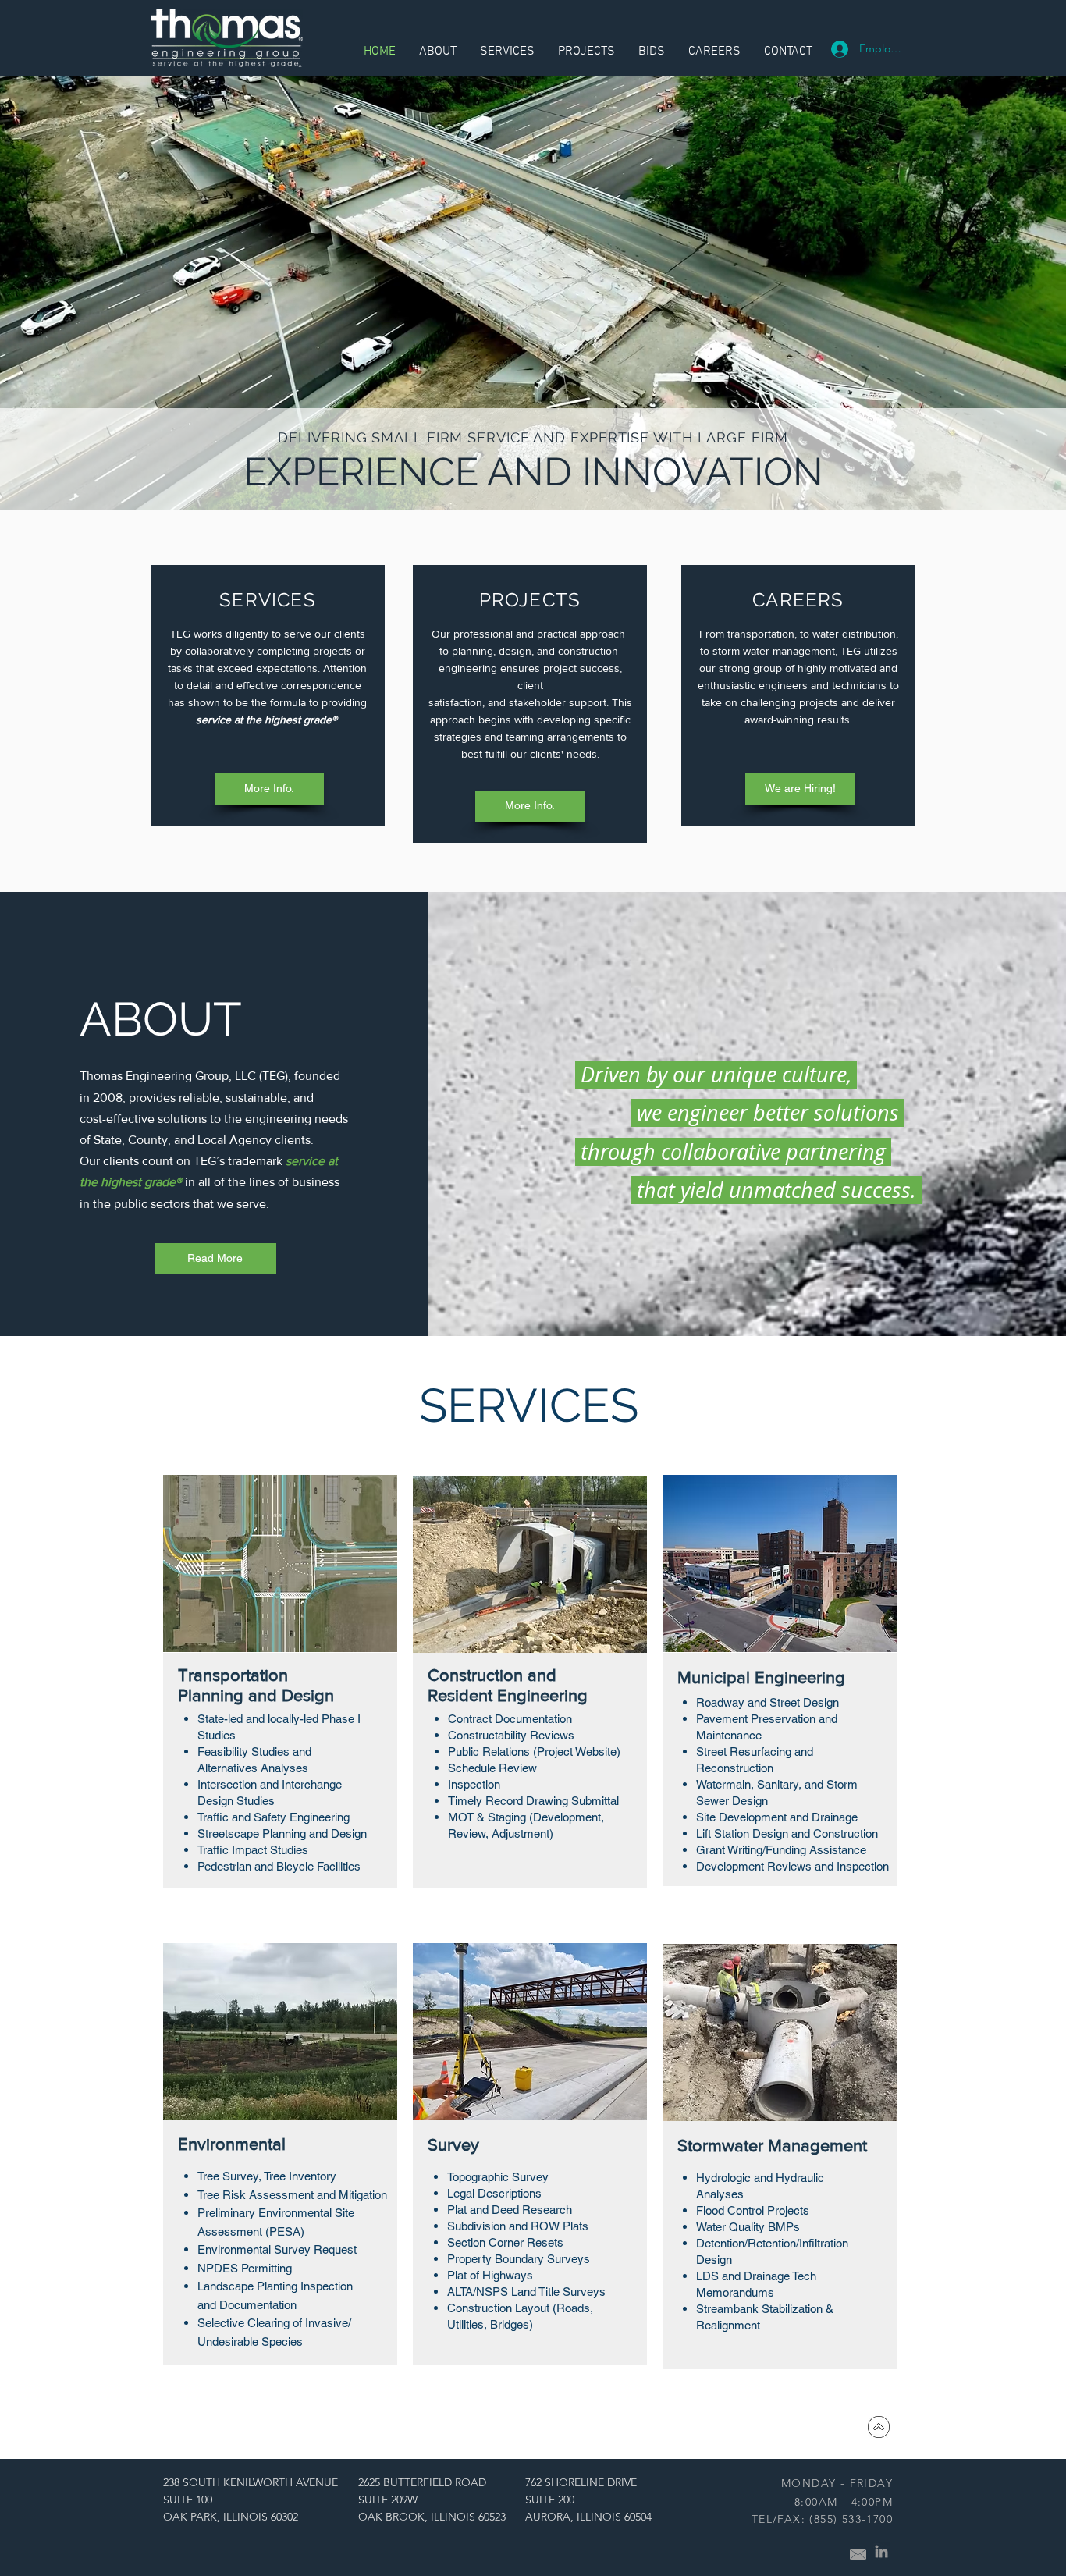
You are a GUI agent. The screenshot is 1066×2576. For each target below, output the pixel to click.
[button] (788, 52)
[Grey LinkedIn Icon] (881, 2551)
